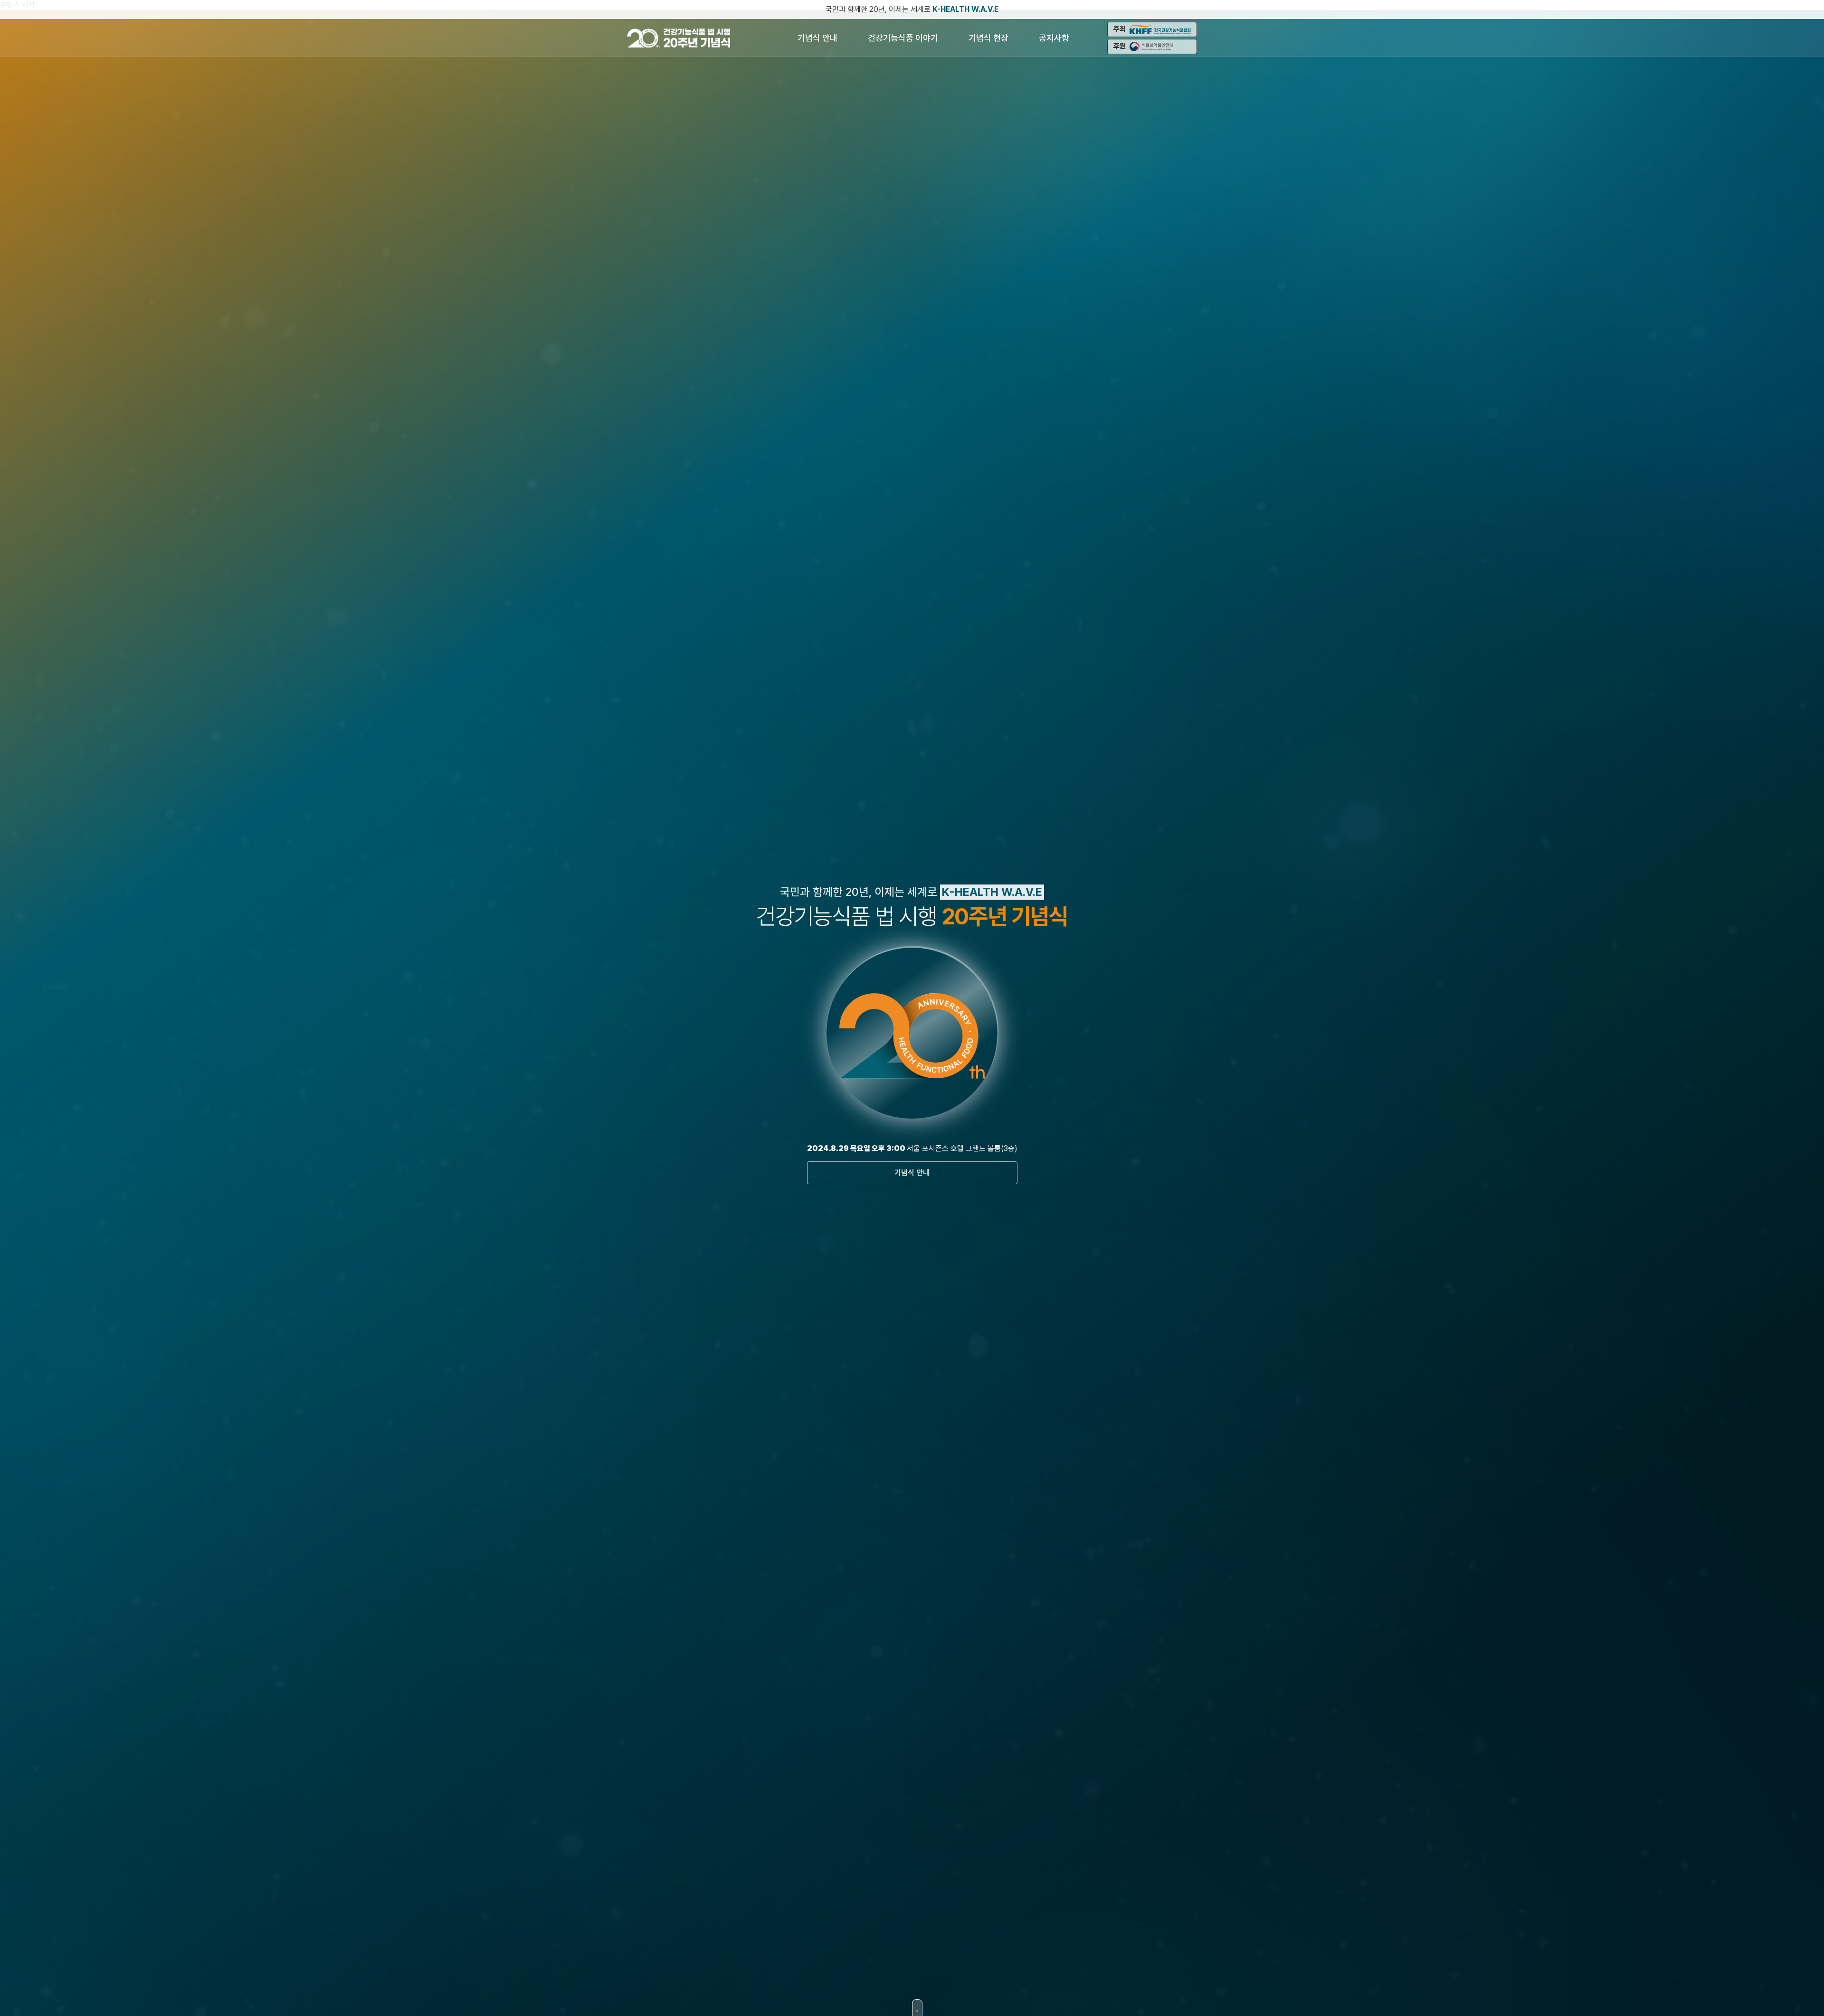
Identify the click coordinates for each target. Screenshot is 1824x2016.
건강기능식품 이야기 (903, 38)
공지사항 (1054, 38)
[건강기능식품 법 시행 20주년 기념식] (681, 38)
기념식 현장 (988, 38)
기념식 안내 (817, 38)
